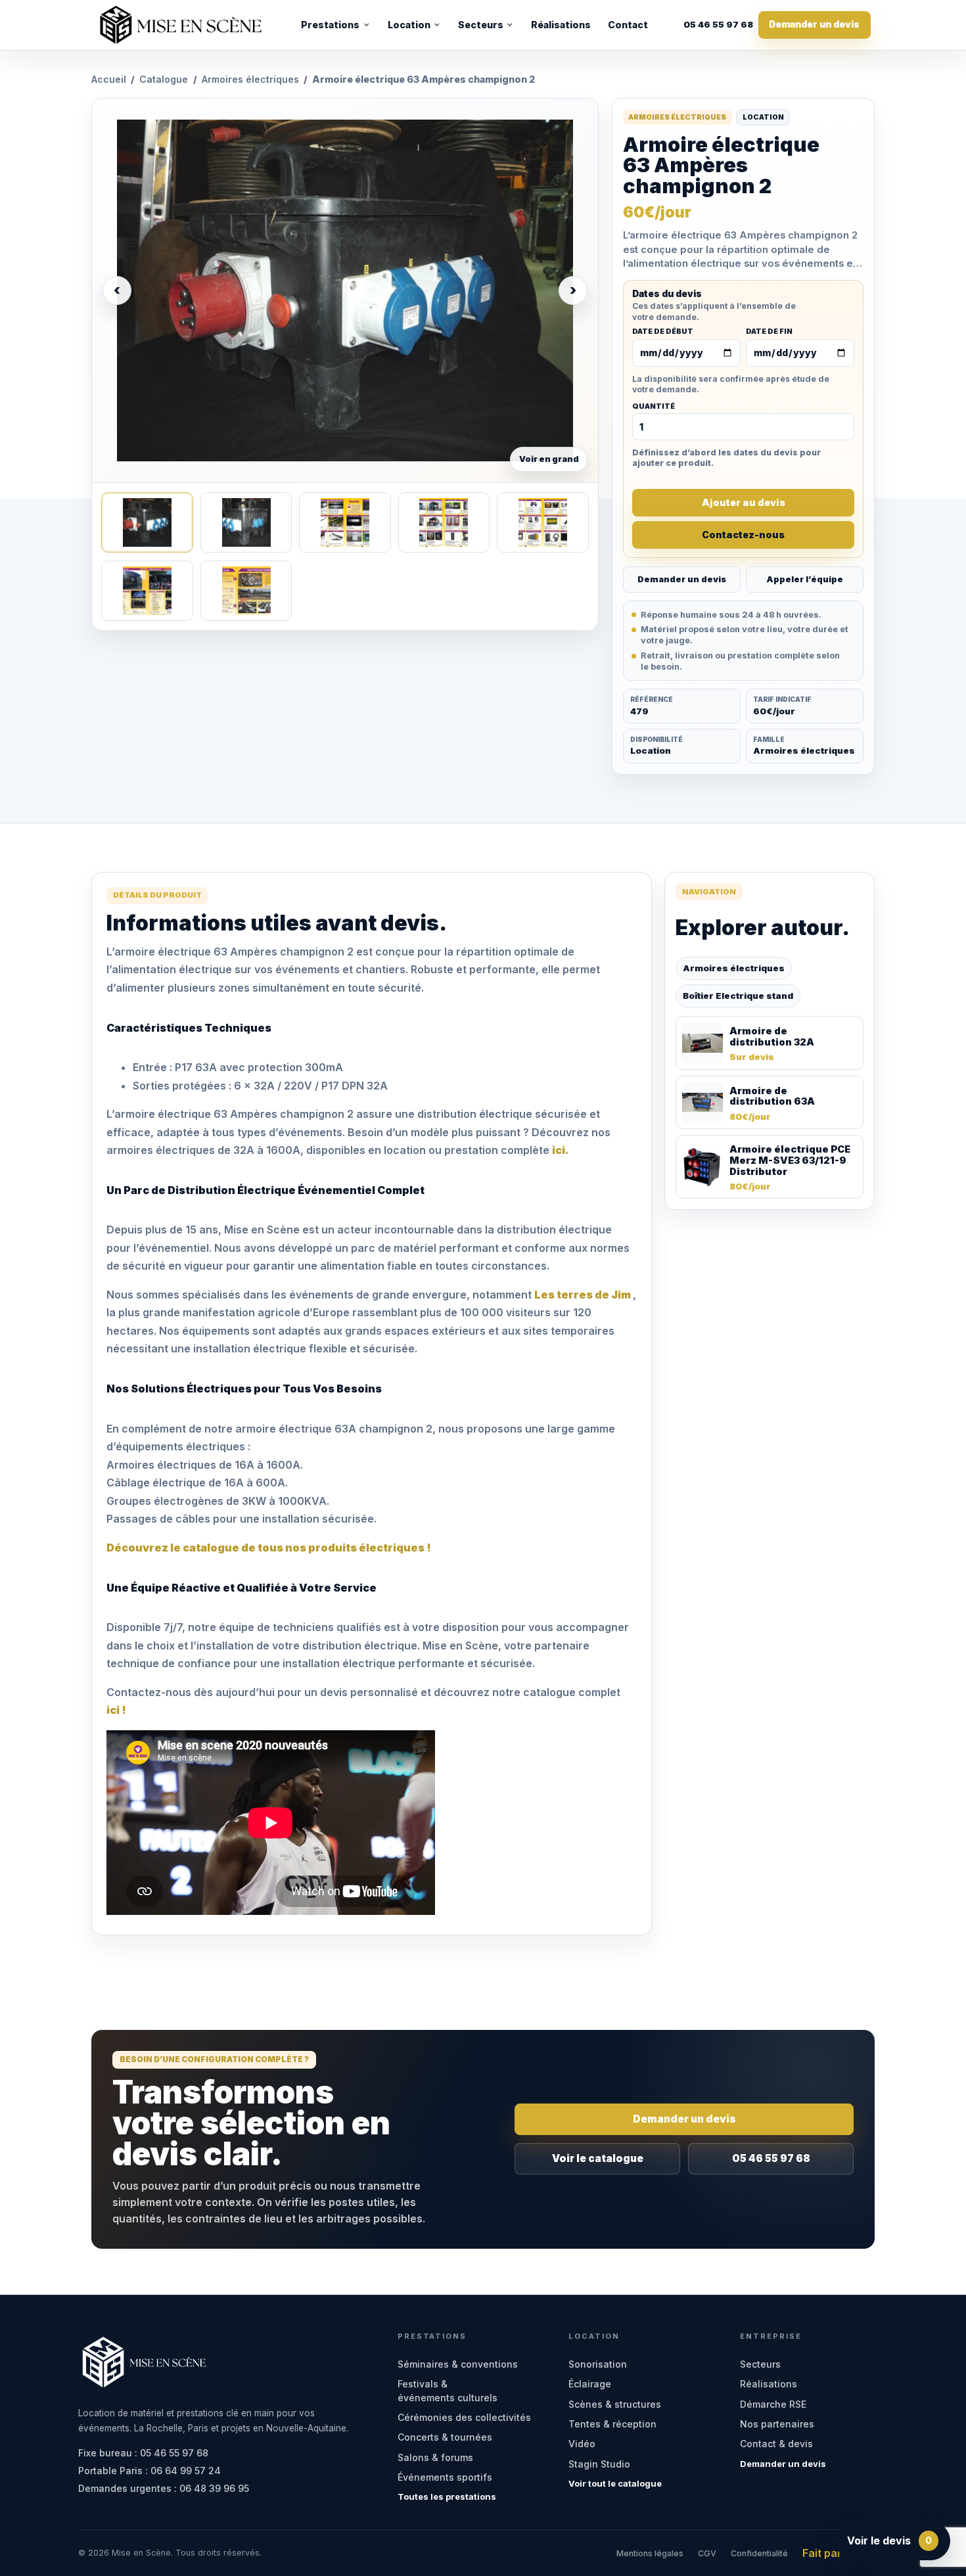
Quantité (654, 407)
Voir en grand (549, 459)
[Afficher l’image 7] (246, 591)
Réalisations (561, 25)
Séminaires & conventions (458, 2364)
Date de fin (769, 332)
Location (409, 25)
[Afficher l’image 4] (444, 522)
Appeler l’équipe (805, 579)
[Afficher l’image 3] (345, 522)
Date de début (663, 332)
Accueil (109, 79)
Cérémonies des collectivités (464, 2417)
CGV (707, 2553)
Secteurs (481, 25)
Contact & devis (776, 2444)
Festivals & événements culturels (448, 2390)
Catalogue (164, 79)
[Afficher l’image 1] (147, 522)
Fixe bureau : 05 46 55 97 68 (143, 2453)
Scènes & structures (615, 2404)
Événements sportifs (445, 2477)
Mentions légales (650, 2553)
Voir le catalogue (598, 2158)
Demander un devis (814, 24)
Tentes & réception (612, 2424)
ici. (561, 1150)
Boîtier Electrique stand (738, 996)
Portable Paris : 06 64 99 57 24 (149, 2471)
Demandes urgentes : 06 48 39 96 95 (164, 2488)
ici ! (116, 1710)
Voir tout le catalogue (615, 2483)
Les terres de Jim (584, 1295)
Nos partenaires (777, 2424)
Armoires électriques (250, 79)
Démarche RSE (773, 2404)
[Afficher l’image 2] (246, 522)
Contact (628, 25)
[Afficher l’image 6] (147, 591)
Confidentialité (759, 2553)
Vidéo (582, 2444)
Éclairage (590, 2384)
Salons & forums (435, 2457)
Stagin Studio (599, 2464)
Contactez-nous (743, 535)
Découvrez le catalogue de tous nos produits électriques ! (269, 1548)
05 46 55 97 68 (718, 25)
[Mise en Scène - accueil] (181, 25)
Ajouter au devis (744, 502)
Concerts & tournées (445, 2437)
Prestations (330, 25)
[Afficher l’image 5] (542, 522)
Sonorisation (598, 2364)
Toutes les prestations (447, 2496)
